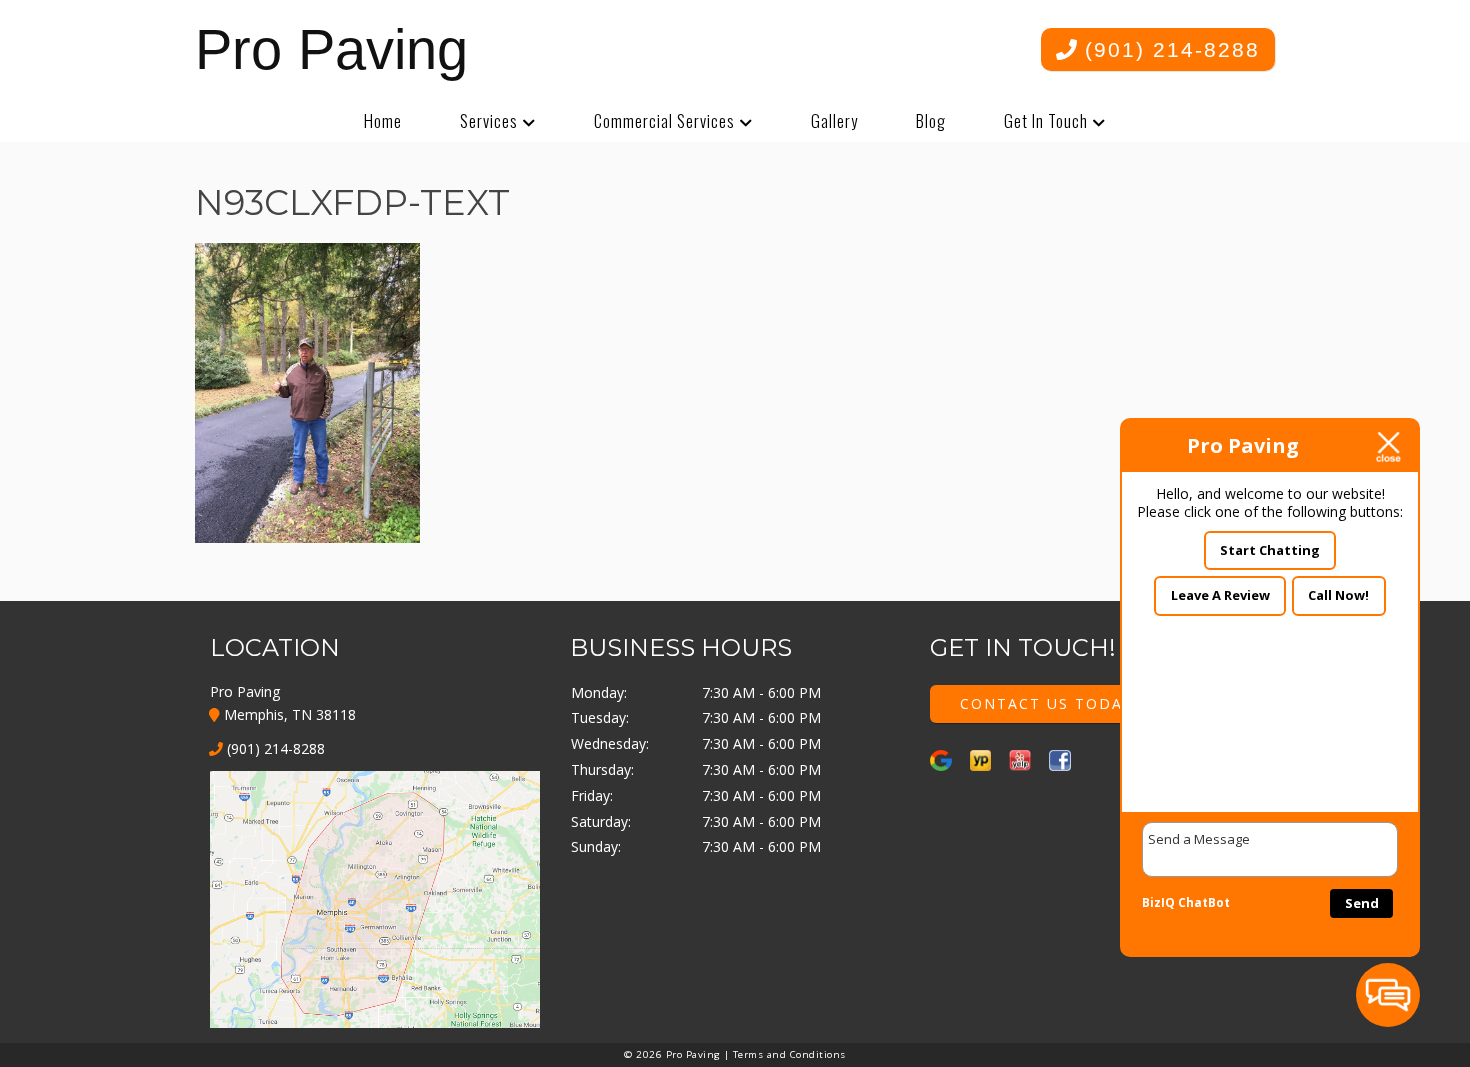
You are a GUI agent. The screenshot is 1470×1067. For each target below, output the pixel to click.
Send (1362, 903)
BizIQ (1158, 902)
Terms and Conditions (789, 1054)
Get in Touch (1046, 120)
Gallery (834, 120)
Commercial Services (664, 120)
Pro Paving (331, 49)
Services (489, 120)
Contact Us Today (1046, 703)
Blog (931, 120)
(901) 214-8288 (1168, 49)
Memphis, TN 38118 (288, 714)
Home (383, 120)
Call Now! (1338, 595)
